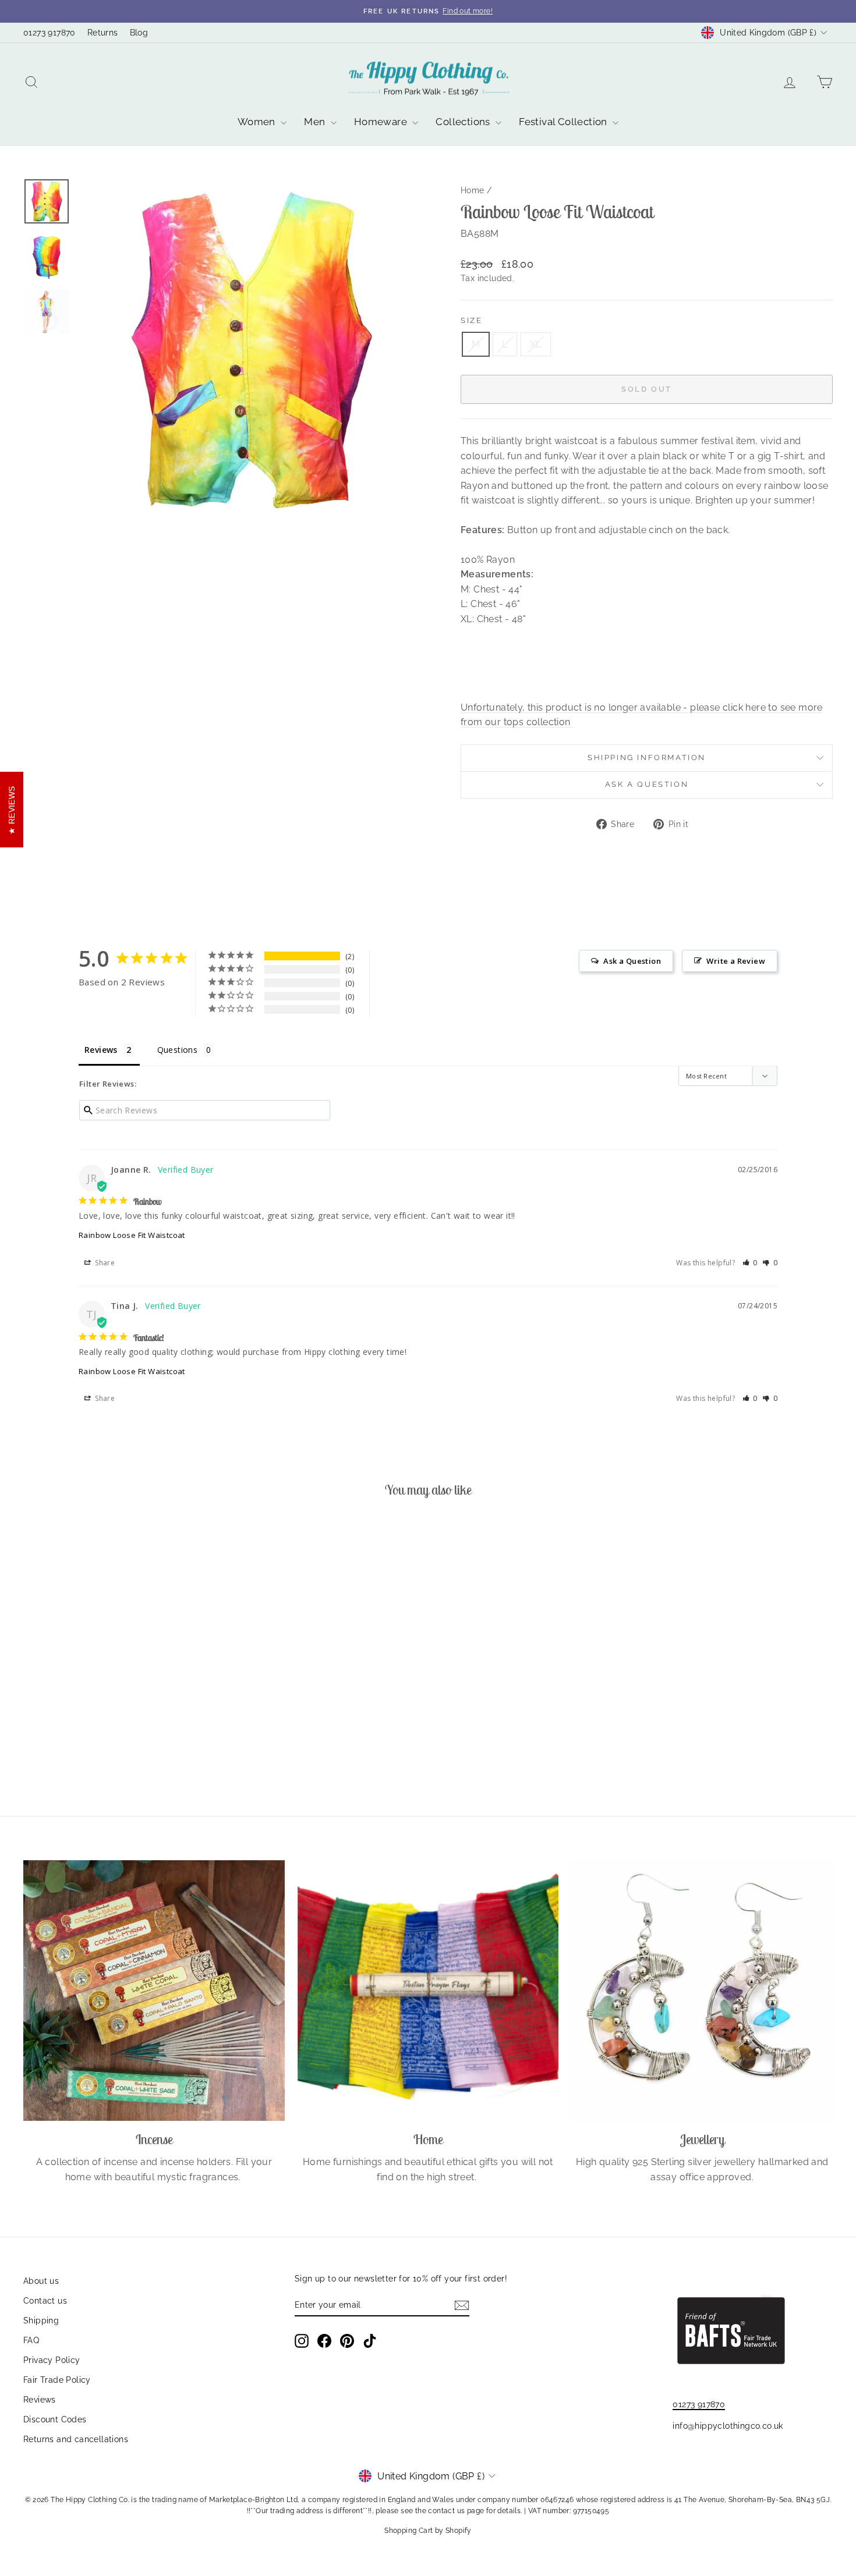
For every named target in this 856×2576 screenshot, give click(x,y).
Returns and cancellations (76, 2439)
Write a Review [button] (736, 961)
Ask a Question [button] (632, 961)
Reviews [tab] (101, 1050)
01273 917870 (49, 33)
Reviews (40, 2400)
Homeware (382, 122)
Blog (139, 33)
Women (258, 122)
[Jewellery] (702, 1991)
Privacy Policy (52, 2360)
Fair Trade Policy (57, 2380)
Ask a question (647, 784)
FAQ (31, 2340)
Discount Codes (55, 2419)
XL (536, 344)
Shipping (41, 2320)
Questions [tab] (178, 1050)
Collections (464, 122)
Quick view (120, 1706)
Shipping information (647, 757)
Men (316, 122)
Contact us (45, 2301)
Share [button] (104, 1263)
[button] (750, 1263)
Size (471, 320)
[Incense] (154, 1991)
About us (41, 2281)
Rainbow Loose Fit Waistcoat (132, 1235)
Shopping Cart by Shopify (428, 2531)
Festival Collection (564, 122)
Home (473, 190)
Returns (103, 33)
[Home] (428, 1991)
